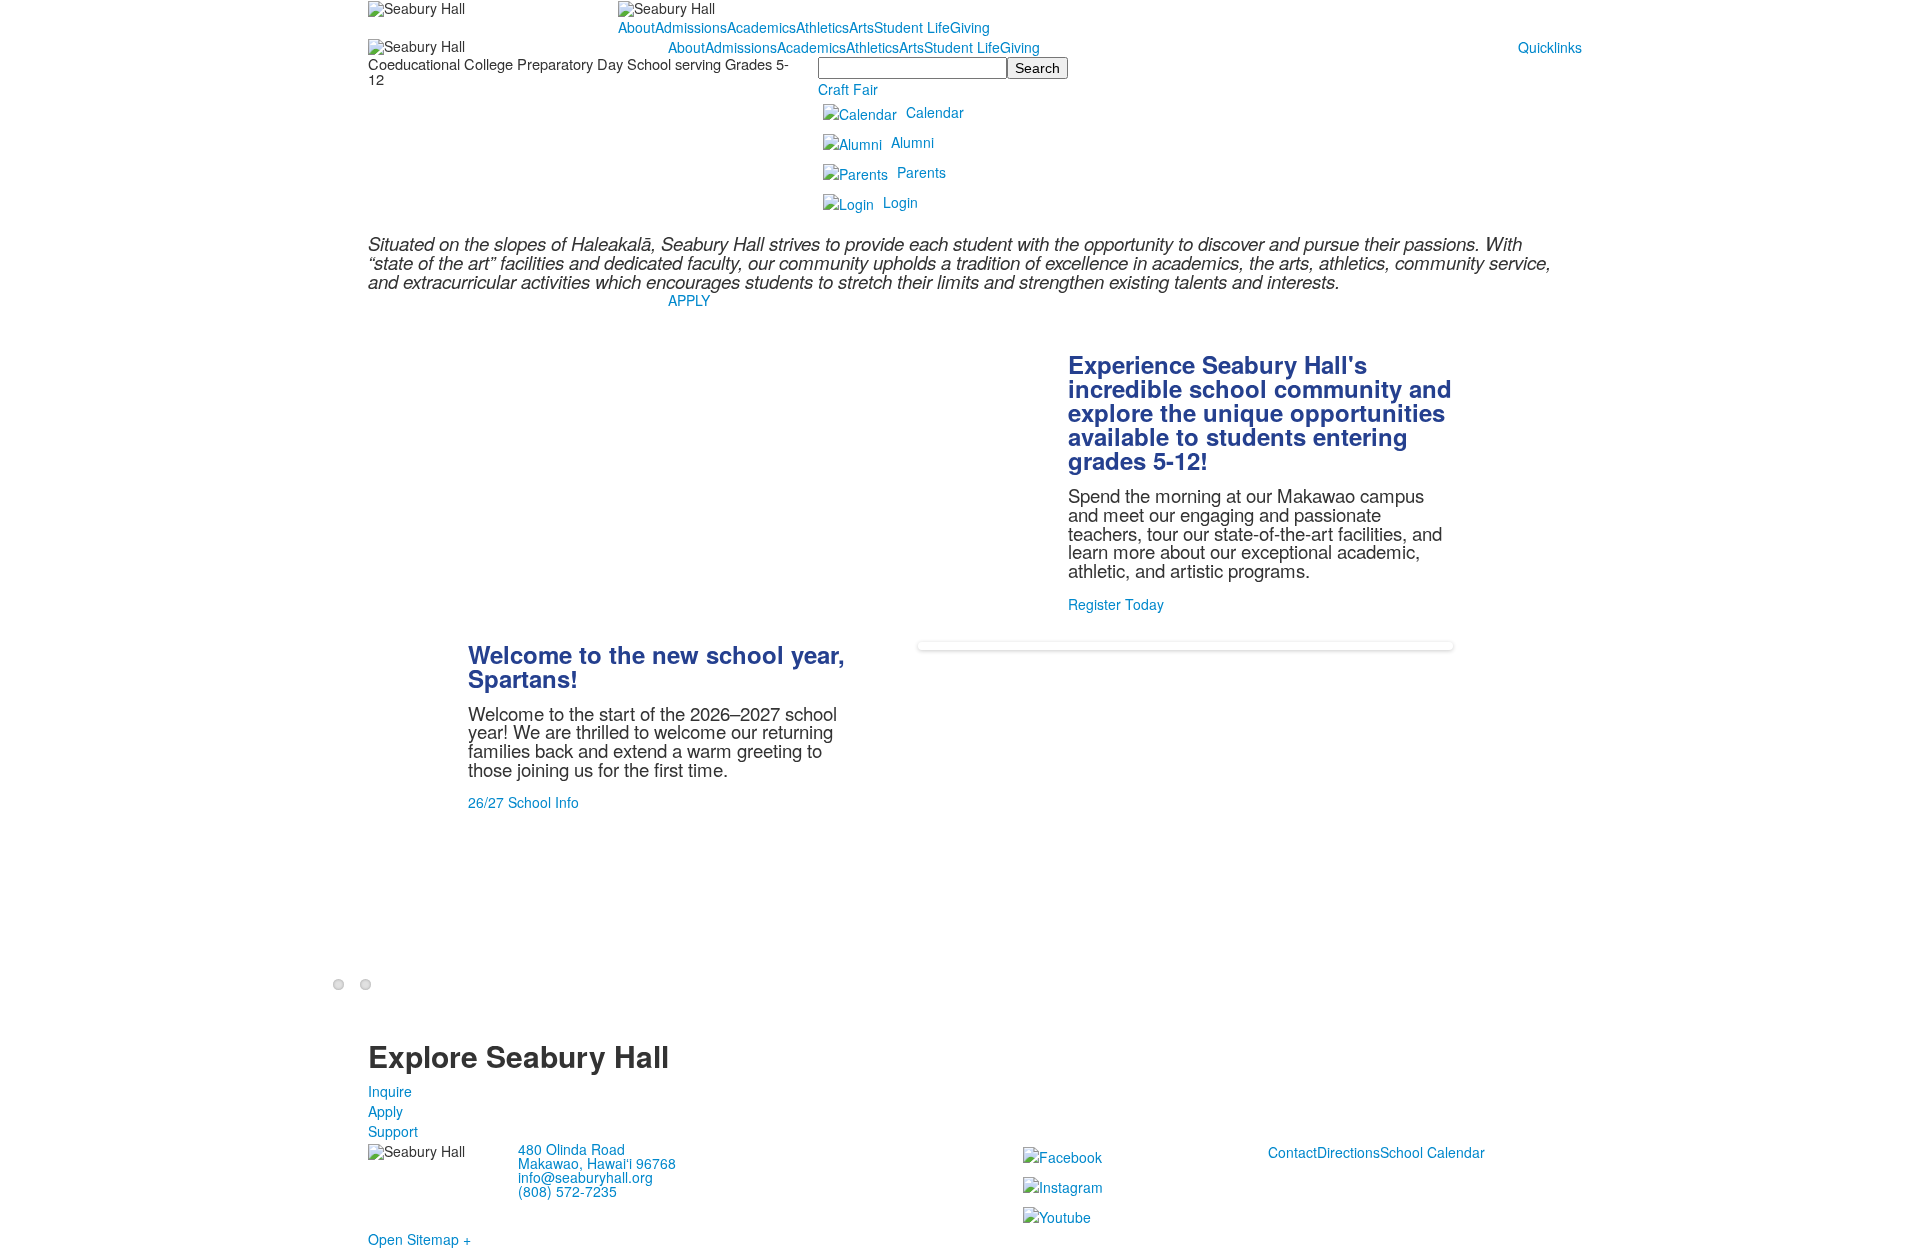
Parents (921, 172)
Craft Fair (848, 89)
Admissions (691, 27)
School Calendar (1432, 1152)
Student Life (912, 27)
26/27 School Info (523, 802)
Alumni (912, 142)
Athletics (822, 27)
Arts (861, 27)
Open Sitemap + (419, 1239)
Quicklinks (1550, 47)
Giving (970, 27)
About (636, 27)
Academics (761, 27)
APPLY (689, 300)
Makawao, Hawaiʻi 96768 (597, 1163)
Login (900, 202)
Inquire (390, 1091)
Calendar (935, 112)
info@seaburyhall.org (585, 1177)
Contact (1292, 1152)
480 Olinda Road (571, 1149)
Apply (385, 1111)
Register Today (1116, 604)
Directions (1348, 1152)
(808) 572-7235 (567, 1191)
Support (393, 1131)
